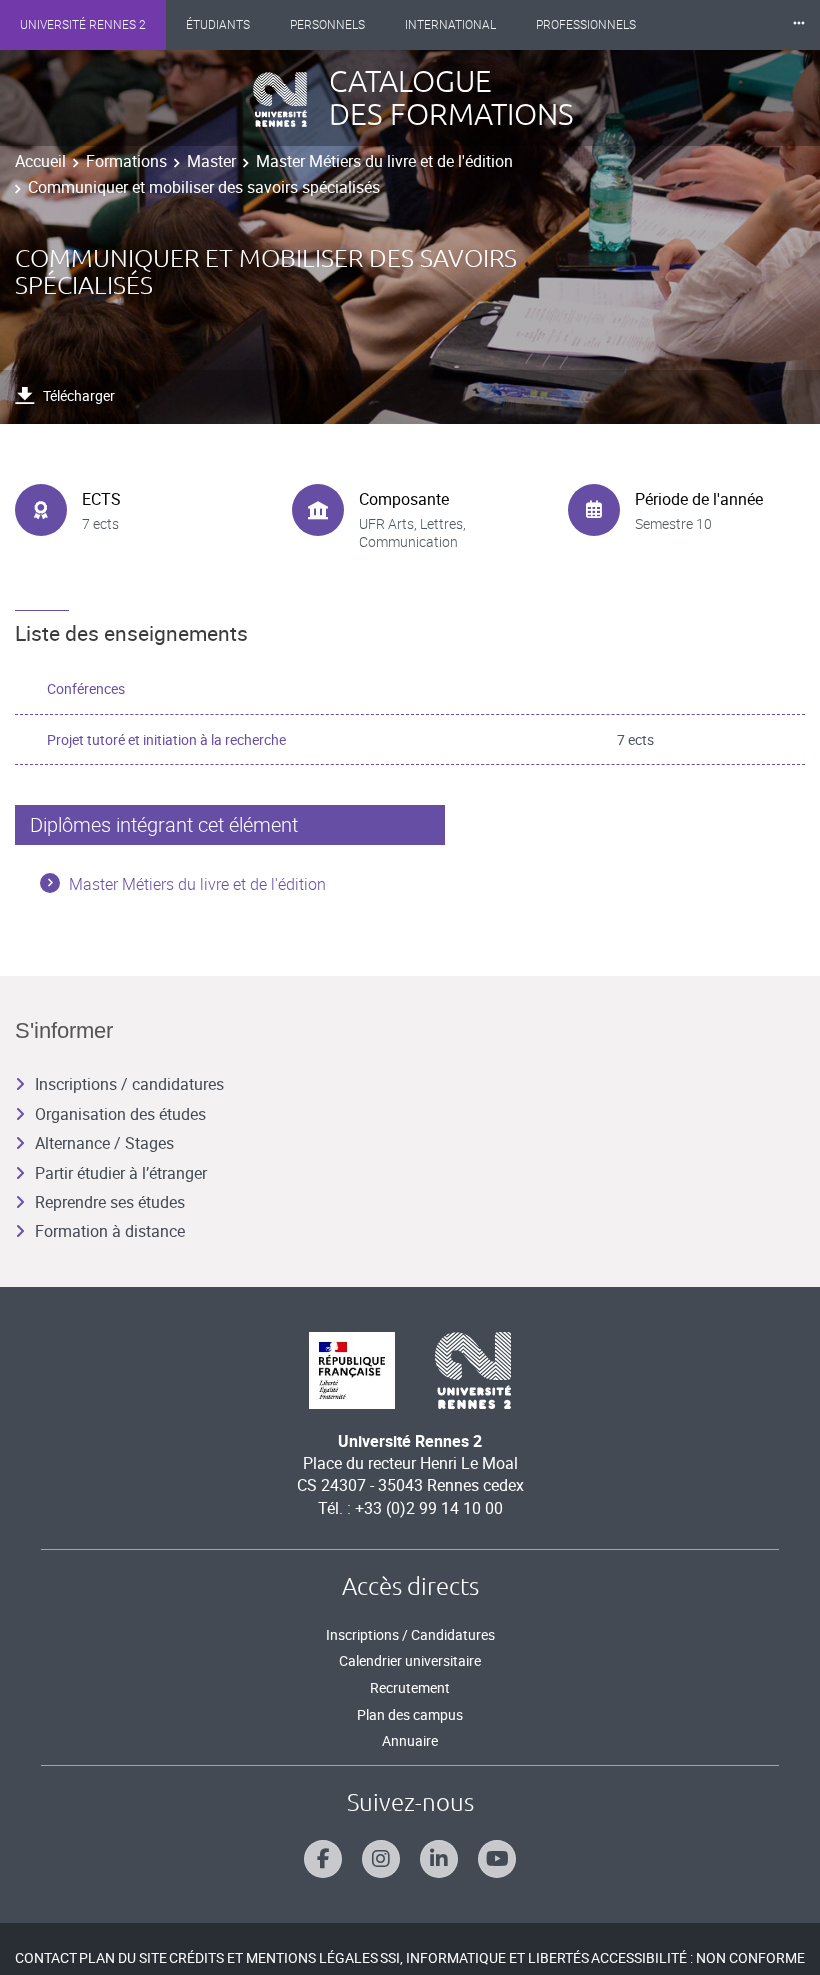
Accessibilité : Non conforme (698, 1957)
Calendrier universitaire (410, 1660)
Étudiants (218, 25)
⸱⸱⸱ (799, 24)
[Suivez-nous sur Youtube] (497, 1859)
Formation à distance (110, 1231)
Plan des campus (410, 1714)
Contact (46, 1957)
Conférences (86, 688)
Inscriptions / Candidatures (410, 1634)
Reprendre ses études (110, 1202)
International (450, 25)
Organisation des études (120, 1114)
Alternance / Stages (104, 1143)
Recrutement (410, 1687)
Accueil (40, 161)
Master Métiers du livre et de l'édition (384, 161)
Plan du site (123, 1957)
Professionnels (586, 25)
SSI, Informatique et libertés (484, 1957)
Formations (126, 161)
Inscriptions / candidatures (129, 1084)
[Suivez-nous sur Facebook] (323, 1859)
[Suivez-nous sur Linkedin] (439, 1859)
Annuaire (410, 1740)
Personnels (327, 25)
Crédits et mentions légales (273, 1957)
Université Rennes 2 (83, 25)
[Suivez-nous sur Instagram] (381, 1859)
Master (211, 161)
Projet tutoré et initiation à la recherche (166, 739)
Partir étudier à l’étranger (121, 1173)
